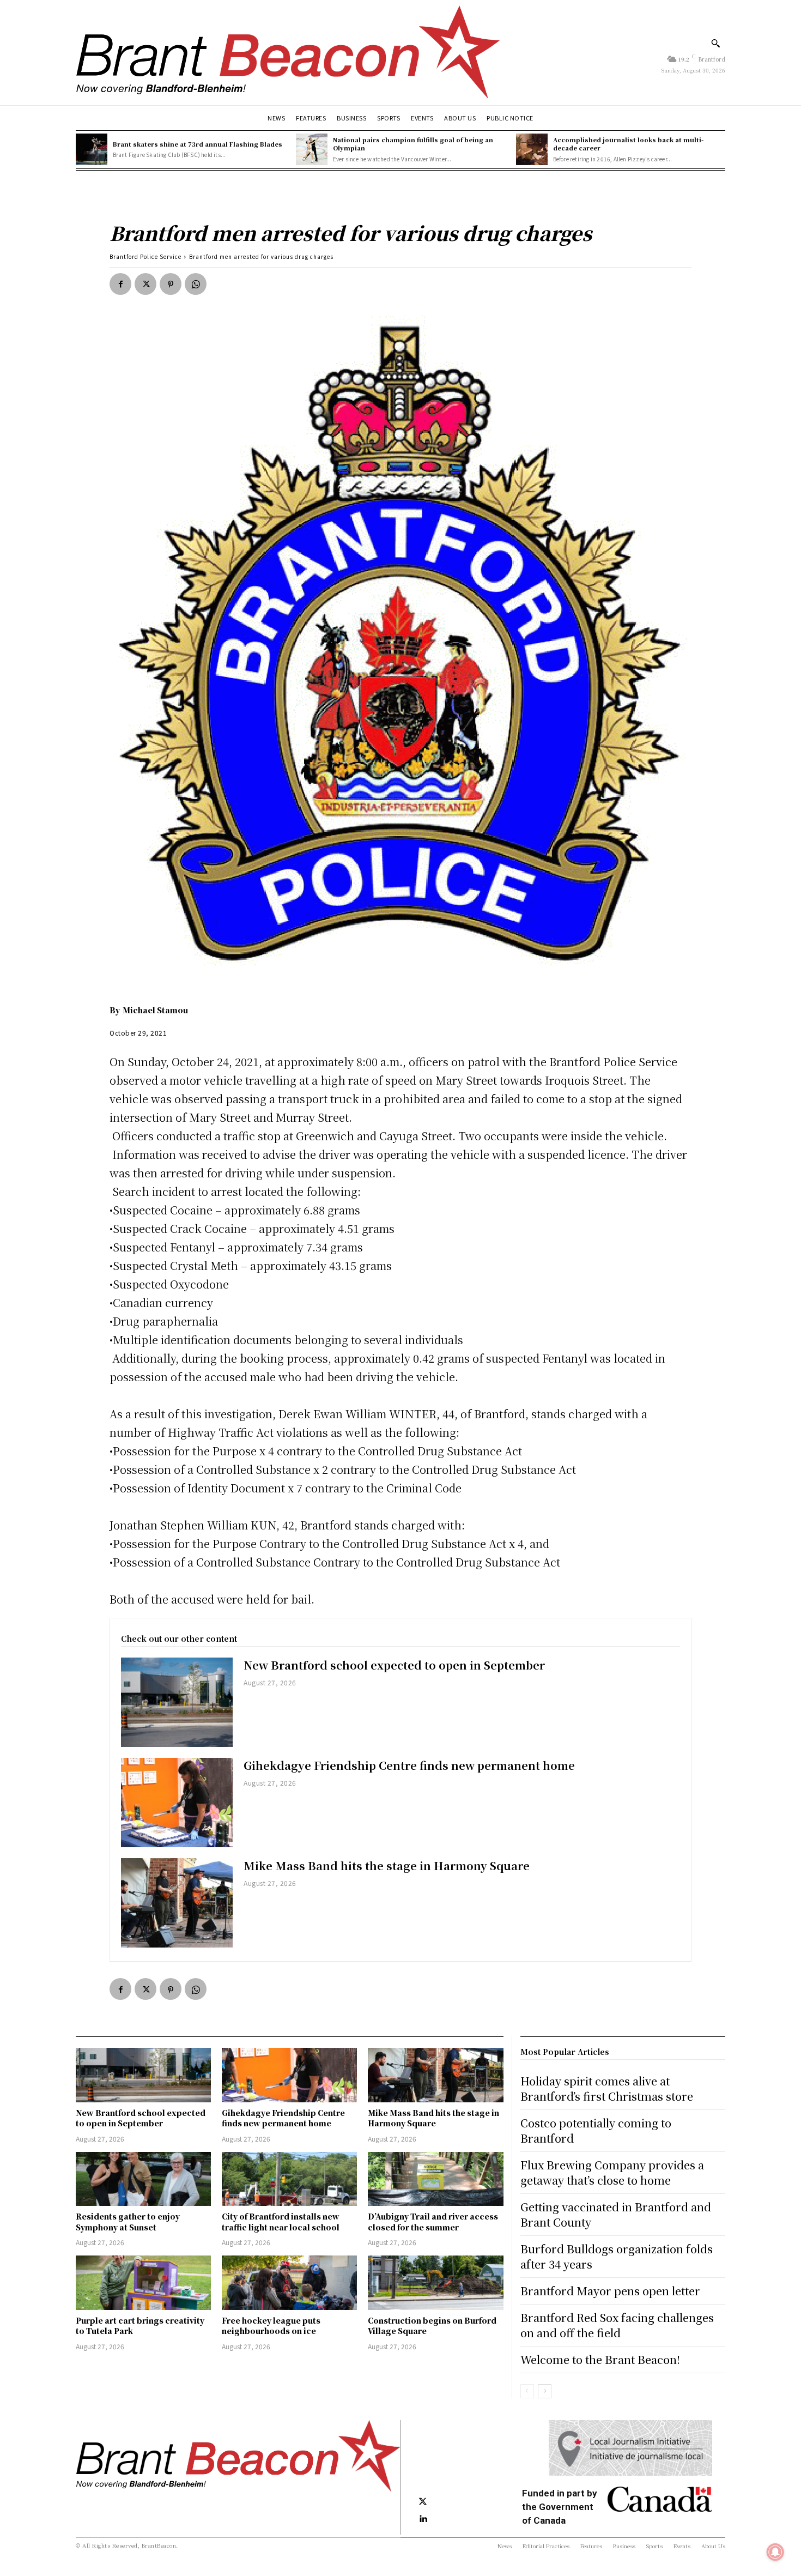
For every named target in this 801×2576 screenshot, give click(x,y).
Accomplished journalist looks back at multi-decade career (628, 144)
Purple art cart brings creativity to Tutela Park (140, 2326)
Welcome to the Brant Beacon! (600, 2359)
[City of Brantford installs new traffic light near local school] (289, 2179)
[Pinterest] (171, 284)
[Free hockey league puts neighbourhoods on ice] (289, 2282)
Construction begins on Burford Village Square (432, 2326)
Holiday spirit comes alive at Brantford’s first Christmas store (607, 2088)
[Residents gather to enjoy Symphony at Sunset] (143, 2179)
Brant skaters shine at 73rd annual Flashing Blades (198, 144)
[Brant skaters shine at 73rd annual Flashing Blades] (92, 149)
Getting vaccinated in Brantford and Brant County (616, 2214)
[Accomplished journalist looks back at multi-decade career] (532, 149)
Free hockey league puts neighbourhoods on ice (271, 2326)
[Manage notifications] (775, 2552)
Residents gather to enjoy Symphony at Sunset (128, 2222)
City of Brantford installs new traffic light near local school (281, 2222)
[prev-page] (527, 2391)
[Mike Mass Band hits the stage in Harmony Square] (177, 1903)
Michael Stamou (155, 1010)
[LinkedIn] (423, 2519)
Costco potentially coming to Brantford (596, 2130)
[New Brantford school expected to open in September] (177, 1702)
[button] (715, 43)
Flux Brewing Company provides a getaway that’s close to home (612, 2172)
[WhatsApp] (196, 284)
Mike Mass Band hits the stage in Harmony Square (387, 1866)
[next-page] (545, 2391)
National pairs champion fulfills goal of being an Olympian (413, 144)
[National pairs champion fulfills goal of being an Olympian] (312, 149)
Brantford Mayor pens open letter (610, 2291)
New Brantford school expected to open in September (394, 1665)
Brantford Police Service (145, 256)
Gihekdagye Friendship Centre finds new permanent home (409, 1765)
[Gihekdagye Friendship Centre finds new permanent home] (177, 1803)
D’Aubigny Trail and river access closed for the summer (433, 2222)
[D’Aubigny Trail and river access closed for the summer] (435, 2179)
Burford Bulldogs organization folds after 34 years (617, 2256)
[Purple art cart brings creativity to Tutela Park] (143, 2282)
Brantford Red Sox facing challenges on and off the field (617, 2325)
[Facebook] (120, 284)
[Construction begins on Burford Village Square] (435, 2282)
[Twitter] (145, 284)
